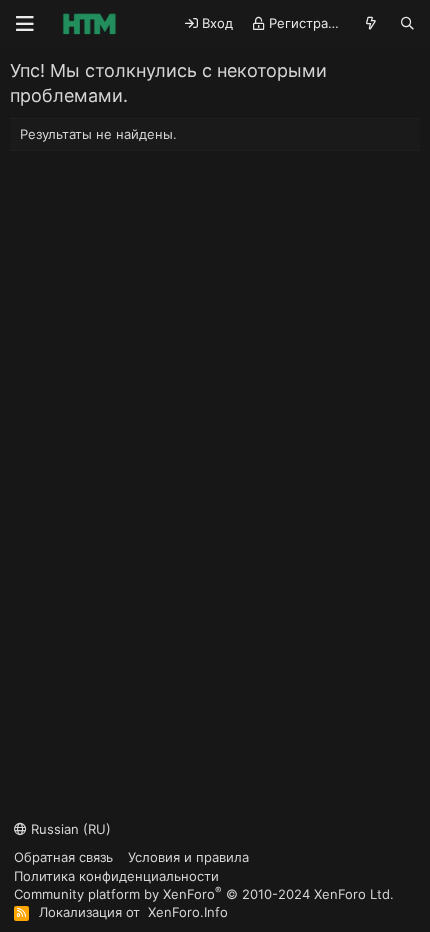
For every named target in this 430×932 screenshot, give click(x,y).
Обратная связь (63, 857)
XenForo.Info (188, 912)
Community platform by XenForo (204, 893)
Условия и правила (188, 857)
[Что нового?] (371, 23)
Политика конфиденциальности (116, 876)
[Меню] (25, 24)
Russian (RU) (69, 829)
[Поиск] (407, 23)
